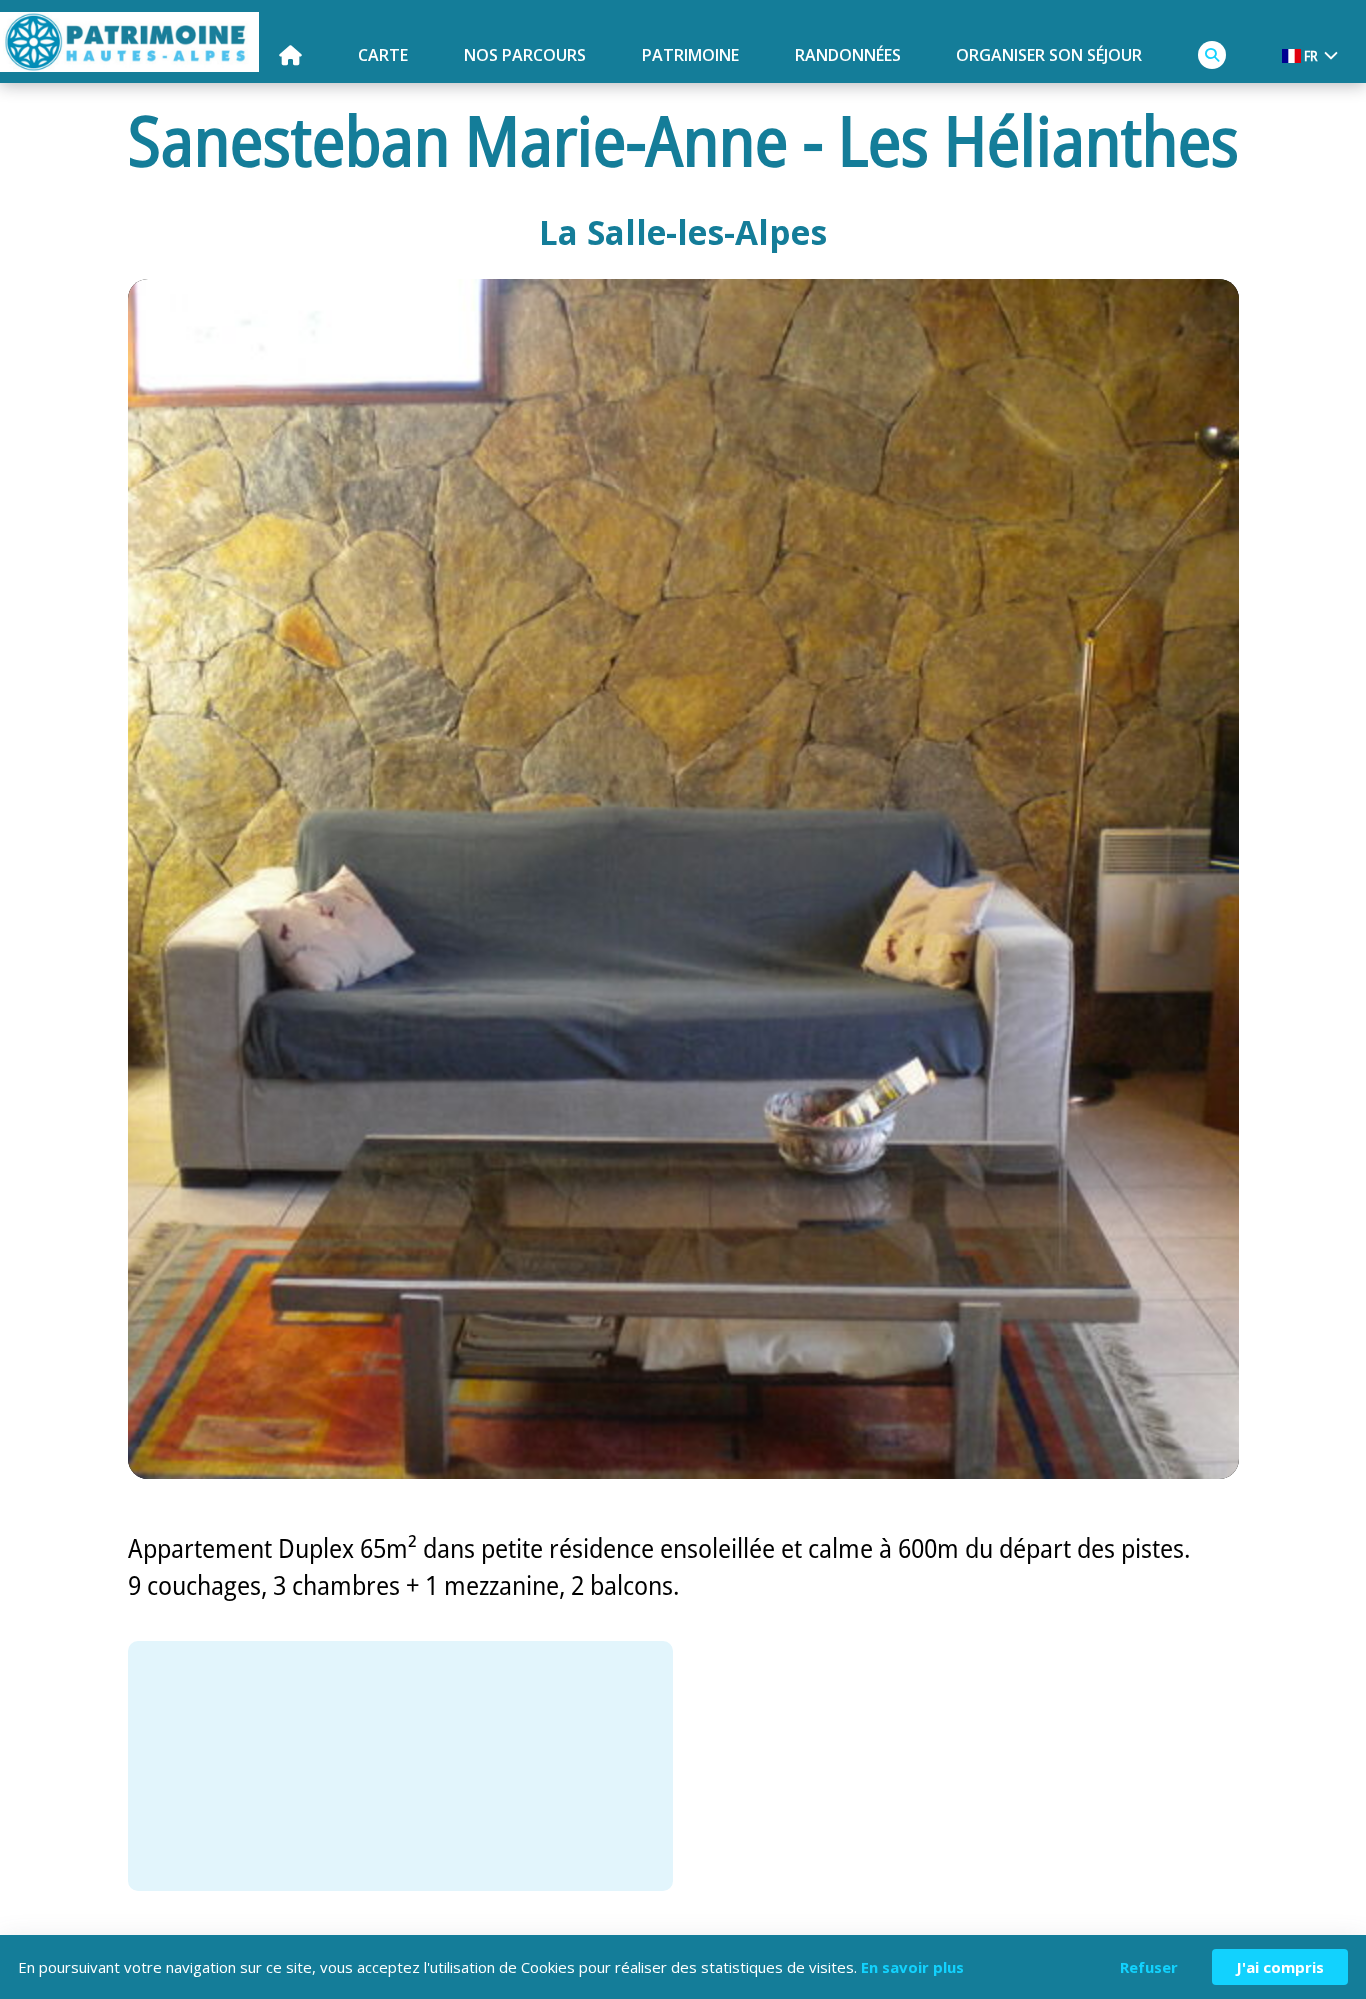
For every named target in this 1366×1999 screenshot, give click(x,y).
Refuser (1149, 1967)
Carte (383, 55)
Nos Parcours (525, 55)
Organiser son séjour (1049, 55)
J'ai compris (1280, 1967)
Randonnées (848, 55)
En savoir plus (912, 1967)
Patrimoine (690, 55)
